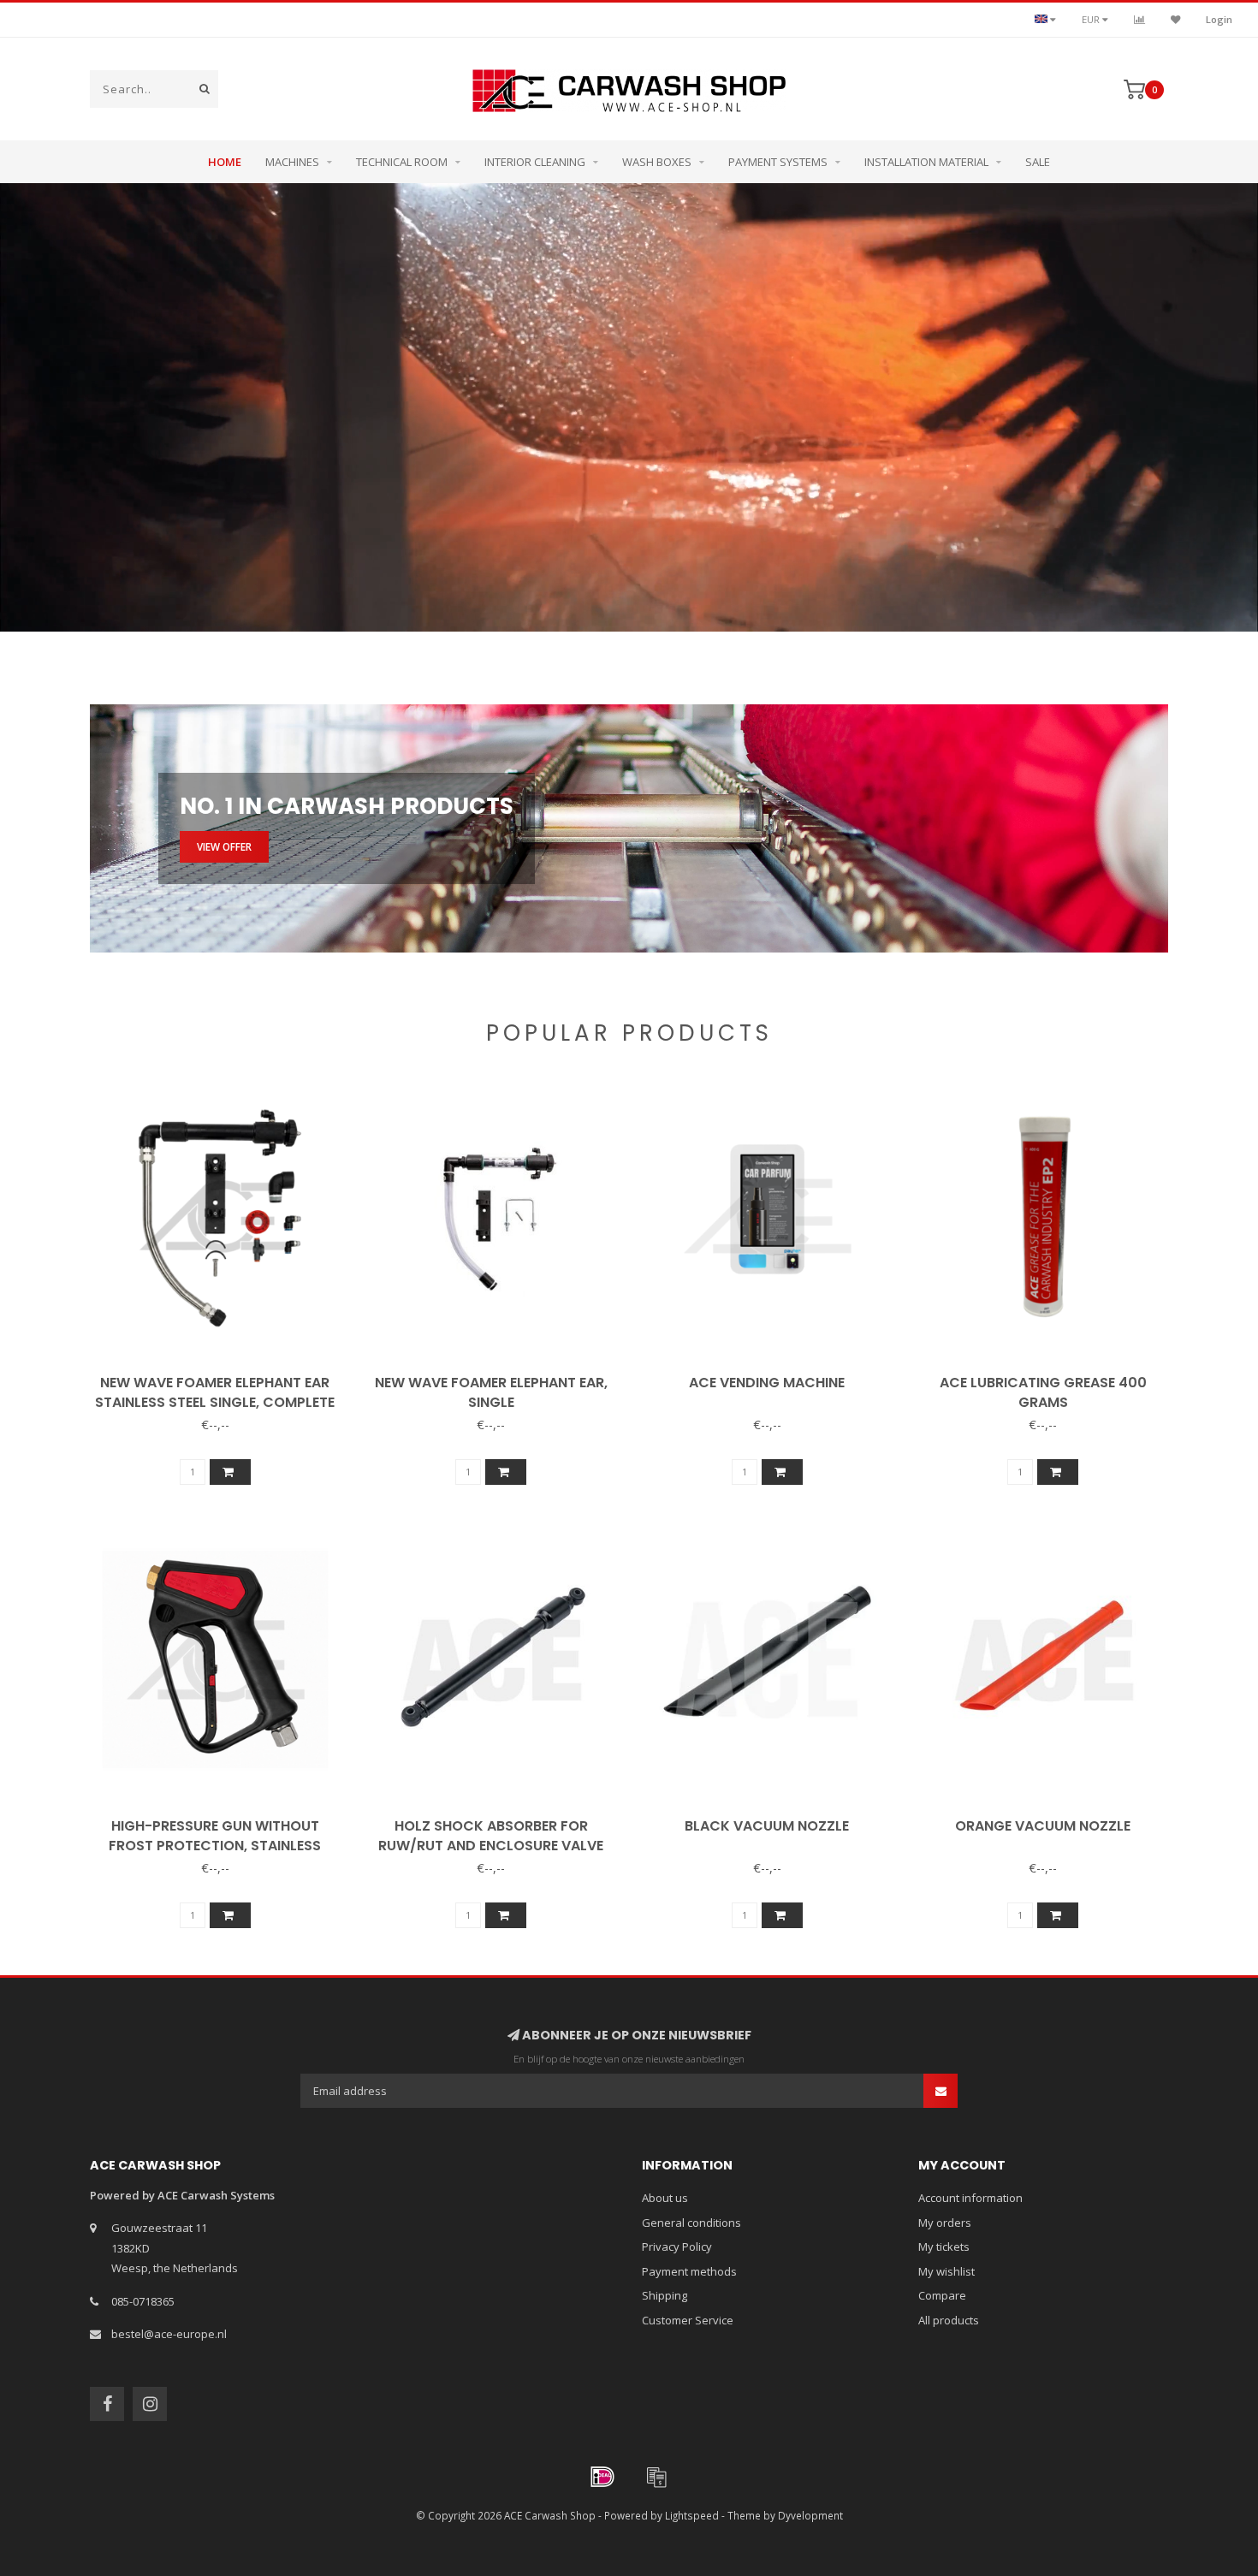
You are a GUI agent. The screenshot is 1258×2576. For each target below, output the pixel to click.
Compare (942, 2295)
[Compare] (1139, 19)
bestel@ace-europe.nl (169, 2334)
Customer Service (688, 2320)
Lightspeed (692, 2515)
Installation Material (926, 162)
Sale (1038, 162)
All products (949, 2320)
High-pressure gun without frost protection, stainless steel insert (215, 1846)
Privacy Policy (677, 2247)
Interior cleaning (535, 162)
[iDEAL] (602, 2477)
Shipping (665, 2295)
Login (1219, 19)
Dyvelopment (810, 2515)
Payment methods (689, 2271)
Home (225, 162)
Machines (292, 162)
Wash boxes (657, 162)
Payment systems (778, 162)
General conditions (691, 2223)
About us (665, 2198)
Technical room (402, 162)
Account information (970, 2198)
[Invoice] (656, 2477)
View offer (224, 846)
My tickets (944, 2247)
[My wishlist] (1175, 19)
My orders (945, 2223)
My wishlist (946, 2271)
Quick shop (222, 1377)
